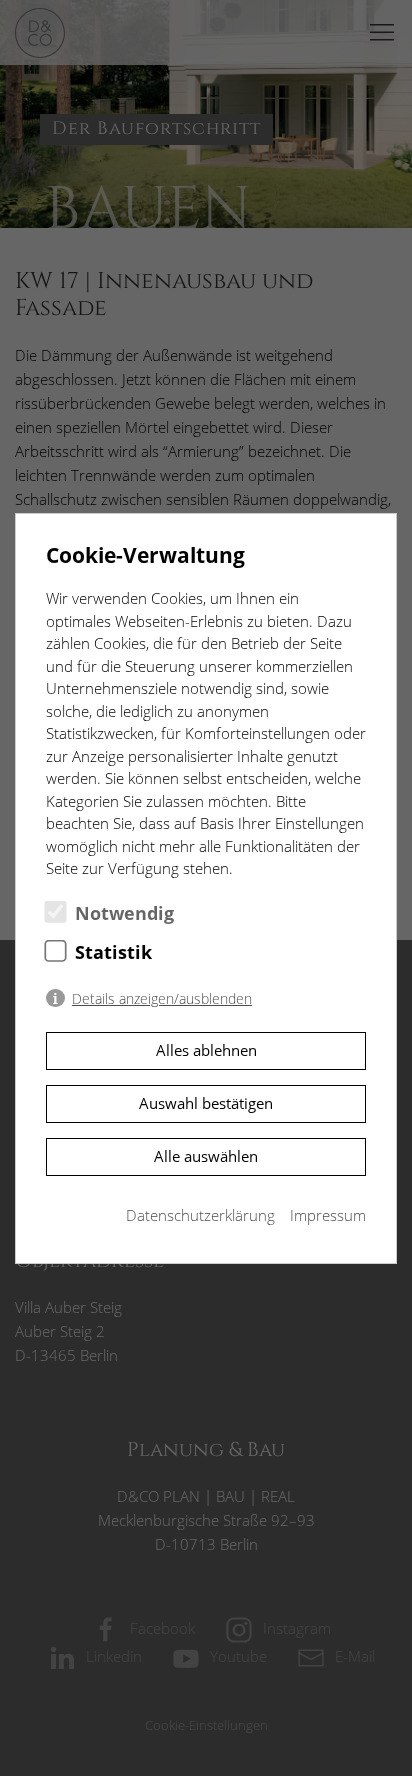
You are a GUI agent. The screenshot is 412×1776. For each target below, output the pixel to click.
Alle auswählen (206, 1156)
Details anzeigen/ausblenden (162, 999)
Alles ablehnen (206, 1050)
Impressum (328, 1215)
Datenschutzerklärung (200, 1215)
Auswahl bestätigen (206, 1103)
